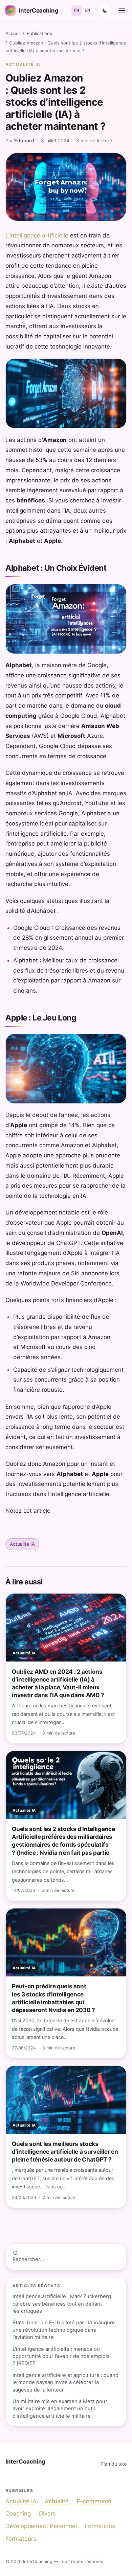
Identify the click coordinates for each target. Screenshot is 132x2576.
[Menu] (122, 11)
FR (76, 10)
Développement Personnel (41, 2526)
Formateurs (21, 2539)
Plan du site (114, 2464)
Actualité (57, 2501)
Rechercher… (28, 2259)
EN (87, 10)
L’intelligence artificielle (37, 235)
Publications (39, 33)
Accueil (13, 33)
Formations (100, 2526)
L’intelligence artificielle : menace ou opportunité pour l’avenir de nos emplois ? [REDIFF (61, 2356)
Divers (47, 2513)
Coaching (18, 2513)
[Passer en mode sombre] (105, 11)
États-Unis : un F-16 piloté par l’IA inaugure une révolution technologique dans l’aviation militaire (64, 2330)
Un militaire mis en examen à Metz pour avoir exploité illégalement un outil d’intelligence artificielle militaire (60, 2409)
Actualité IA (23, 64)
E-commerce (94, 2501)
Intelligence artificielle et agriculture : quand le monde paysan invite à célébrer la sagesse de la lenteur (65, 2383)
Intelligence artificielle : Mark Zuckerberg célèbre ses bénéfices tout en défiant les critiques (62, 2304)
